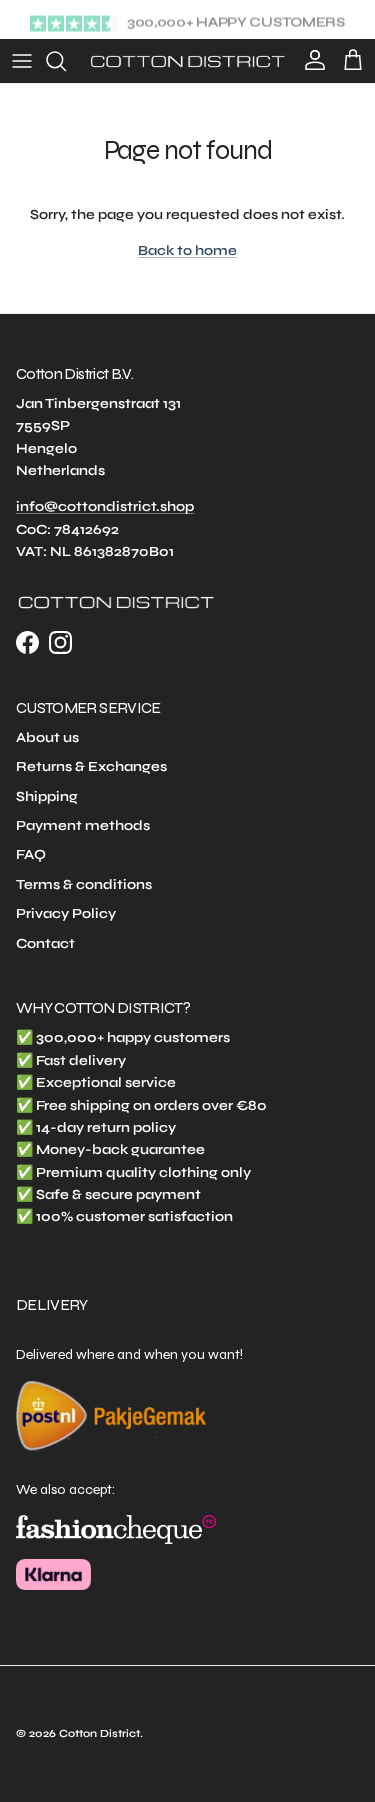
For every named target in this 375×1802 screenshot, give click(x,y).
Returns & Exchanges (91, 766)
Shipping (47, 796)
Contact (45, 943)
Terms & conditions (84, 884)
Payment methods (83, 825)
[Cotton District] (187, 61)
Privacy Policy (66, 913)
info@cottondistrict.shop (105, 506)
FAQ (31, 854)
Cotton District (99, 1733)
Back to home (187, 250)
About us (47, 737)
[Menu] (22, 61)
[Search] (66, 61)
